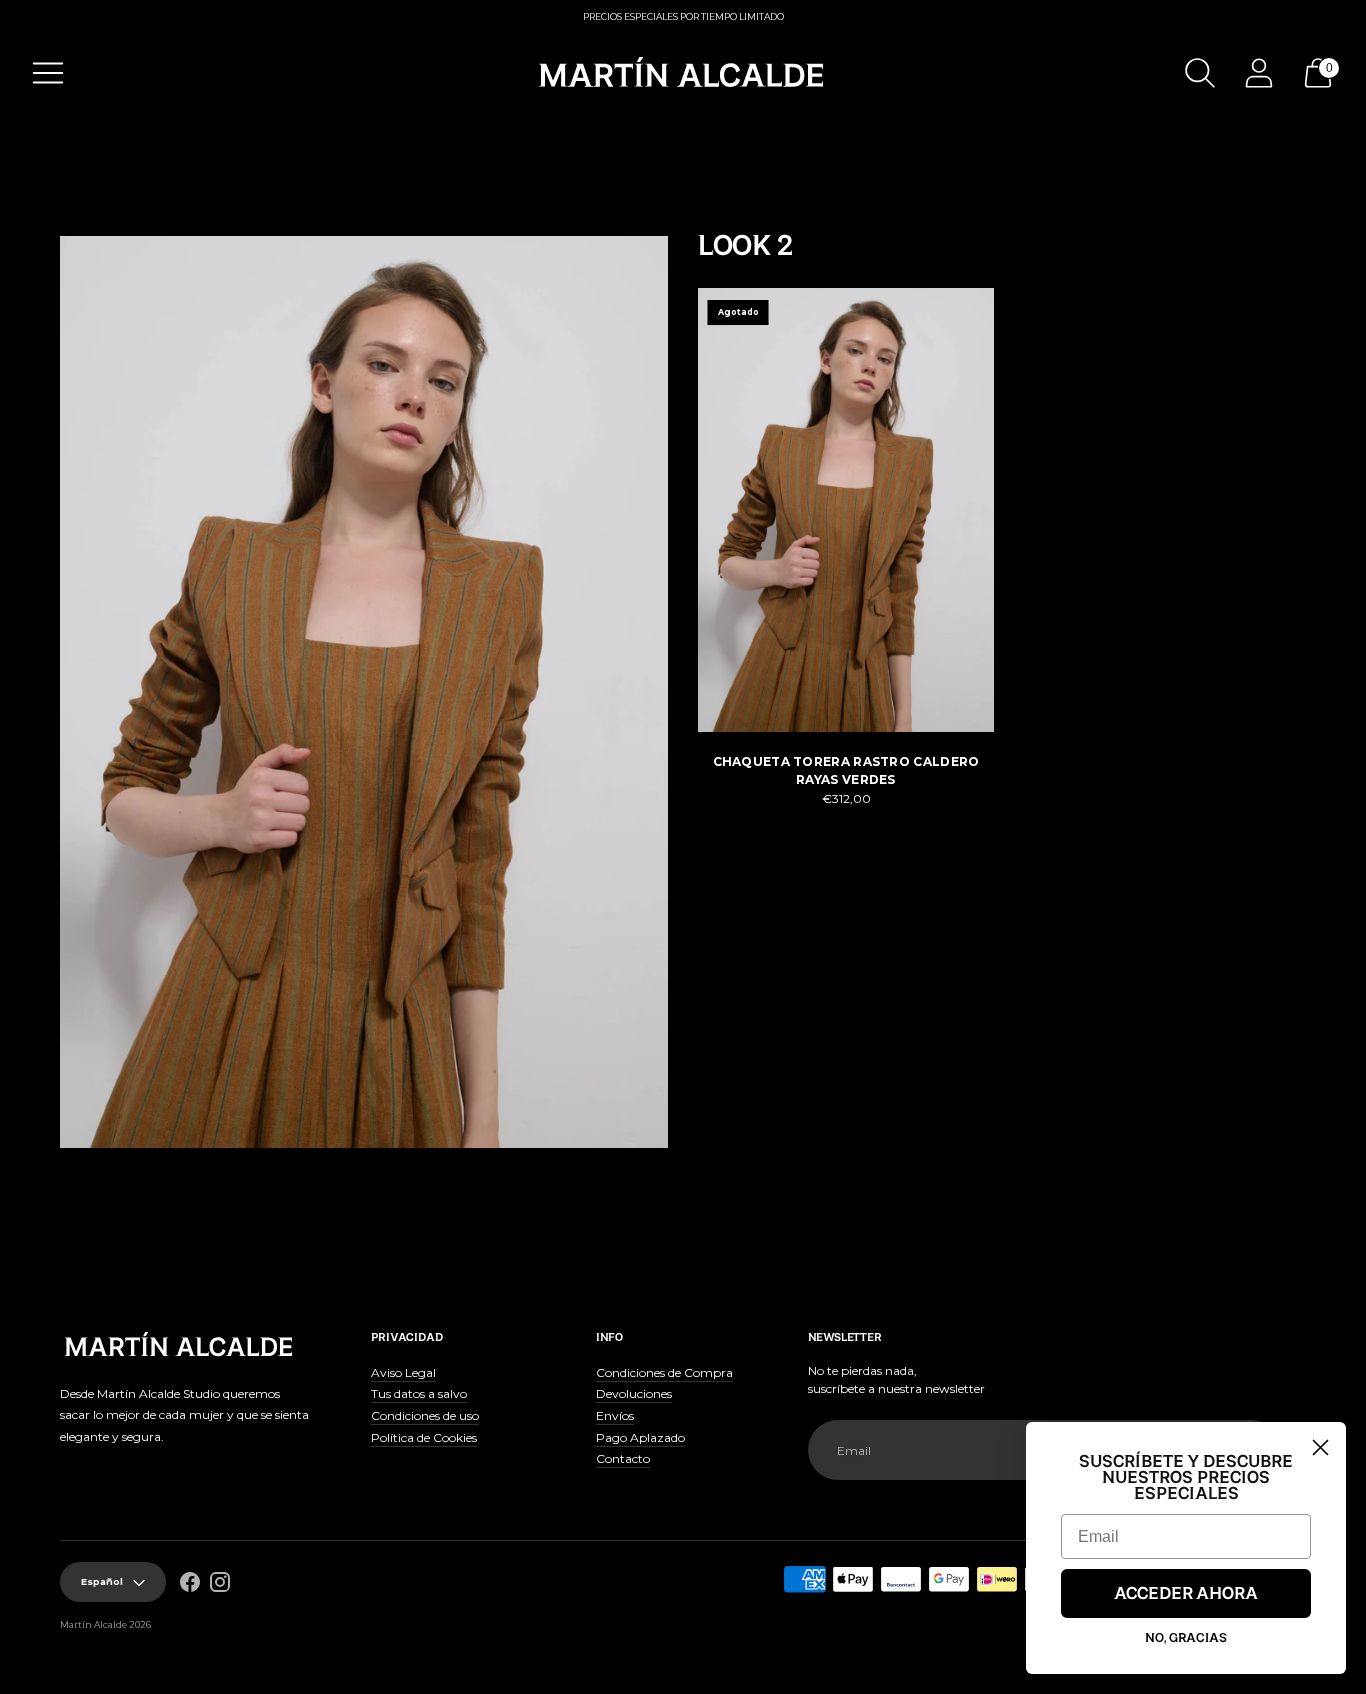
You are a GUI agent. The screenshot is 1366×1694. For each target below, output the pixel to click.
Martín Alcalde (93, 1624)
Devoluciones (634, 1393)
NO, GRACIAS (1186, 1638)
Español (102, 1581)
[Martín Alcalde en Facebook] (190, 1585)
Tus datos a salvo (419, 1393)
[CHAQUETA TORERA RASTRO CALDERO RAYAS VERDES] (846, 510)
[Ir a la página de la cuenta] (1259, 73)
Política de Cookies (424, 1437)
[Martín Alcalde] (683, 73)
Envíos (615, 1415)
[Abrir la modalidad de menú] (48, 73)
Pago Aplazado (640, 1437)
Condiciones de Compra (664, 1372)
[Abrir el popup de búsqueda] (1200, 73)
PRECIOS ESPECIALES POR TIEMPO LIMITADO (683, 16)
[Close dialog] (1320, 1447)
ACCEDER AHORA (1186, 1594)
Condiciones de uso (425, 1415)
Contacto (623, 1458)
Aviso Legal (403, 1372)
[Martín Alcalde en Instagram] (220, 1585)
